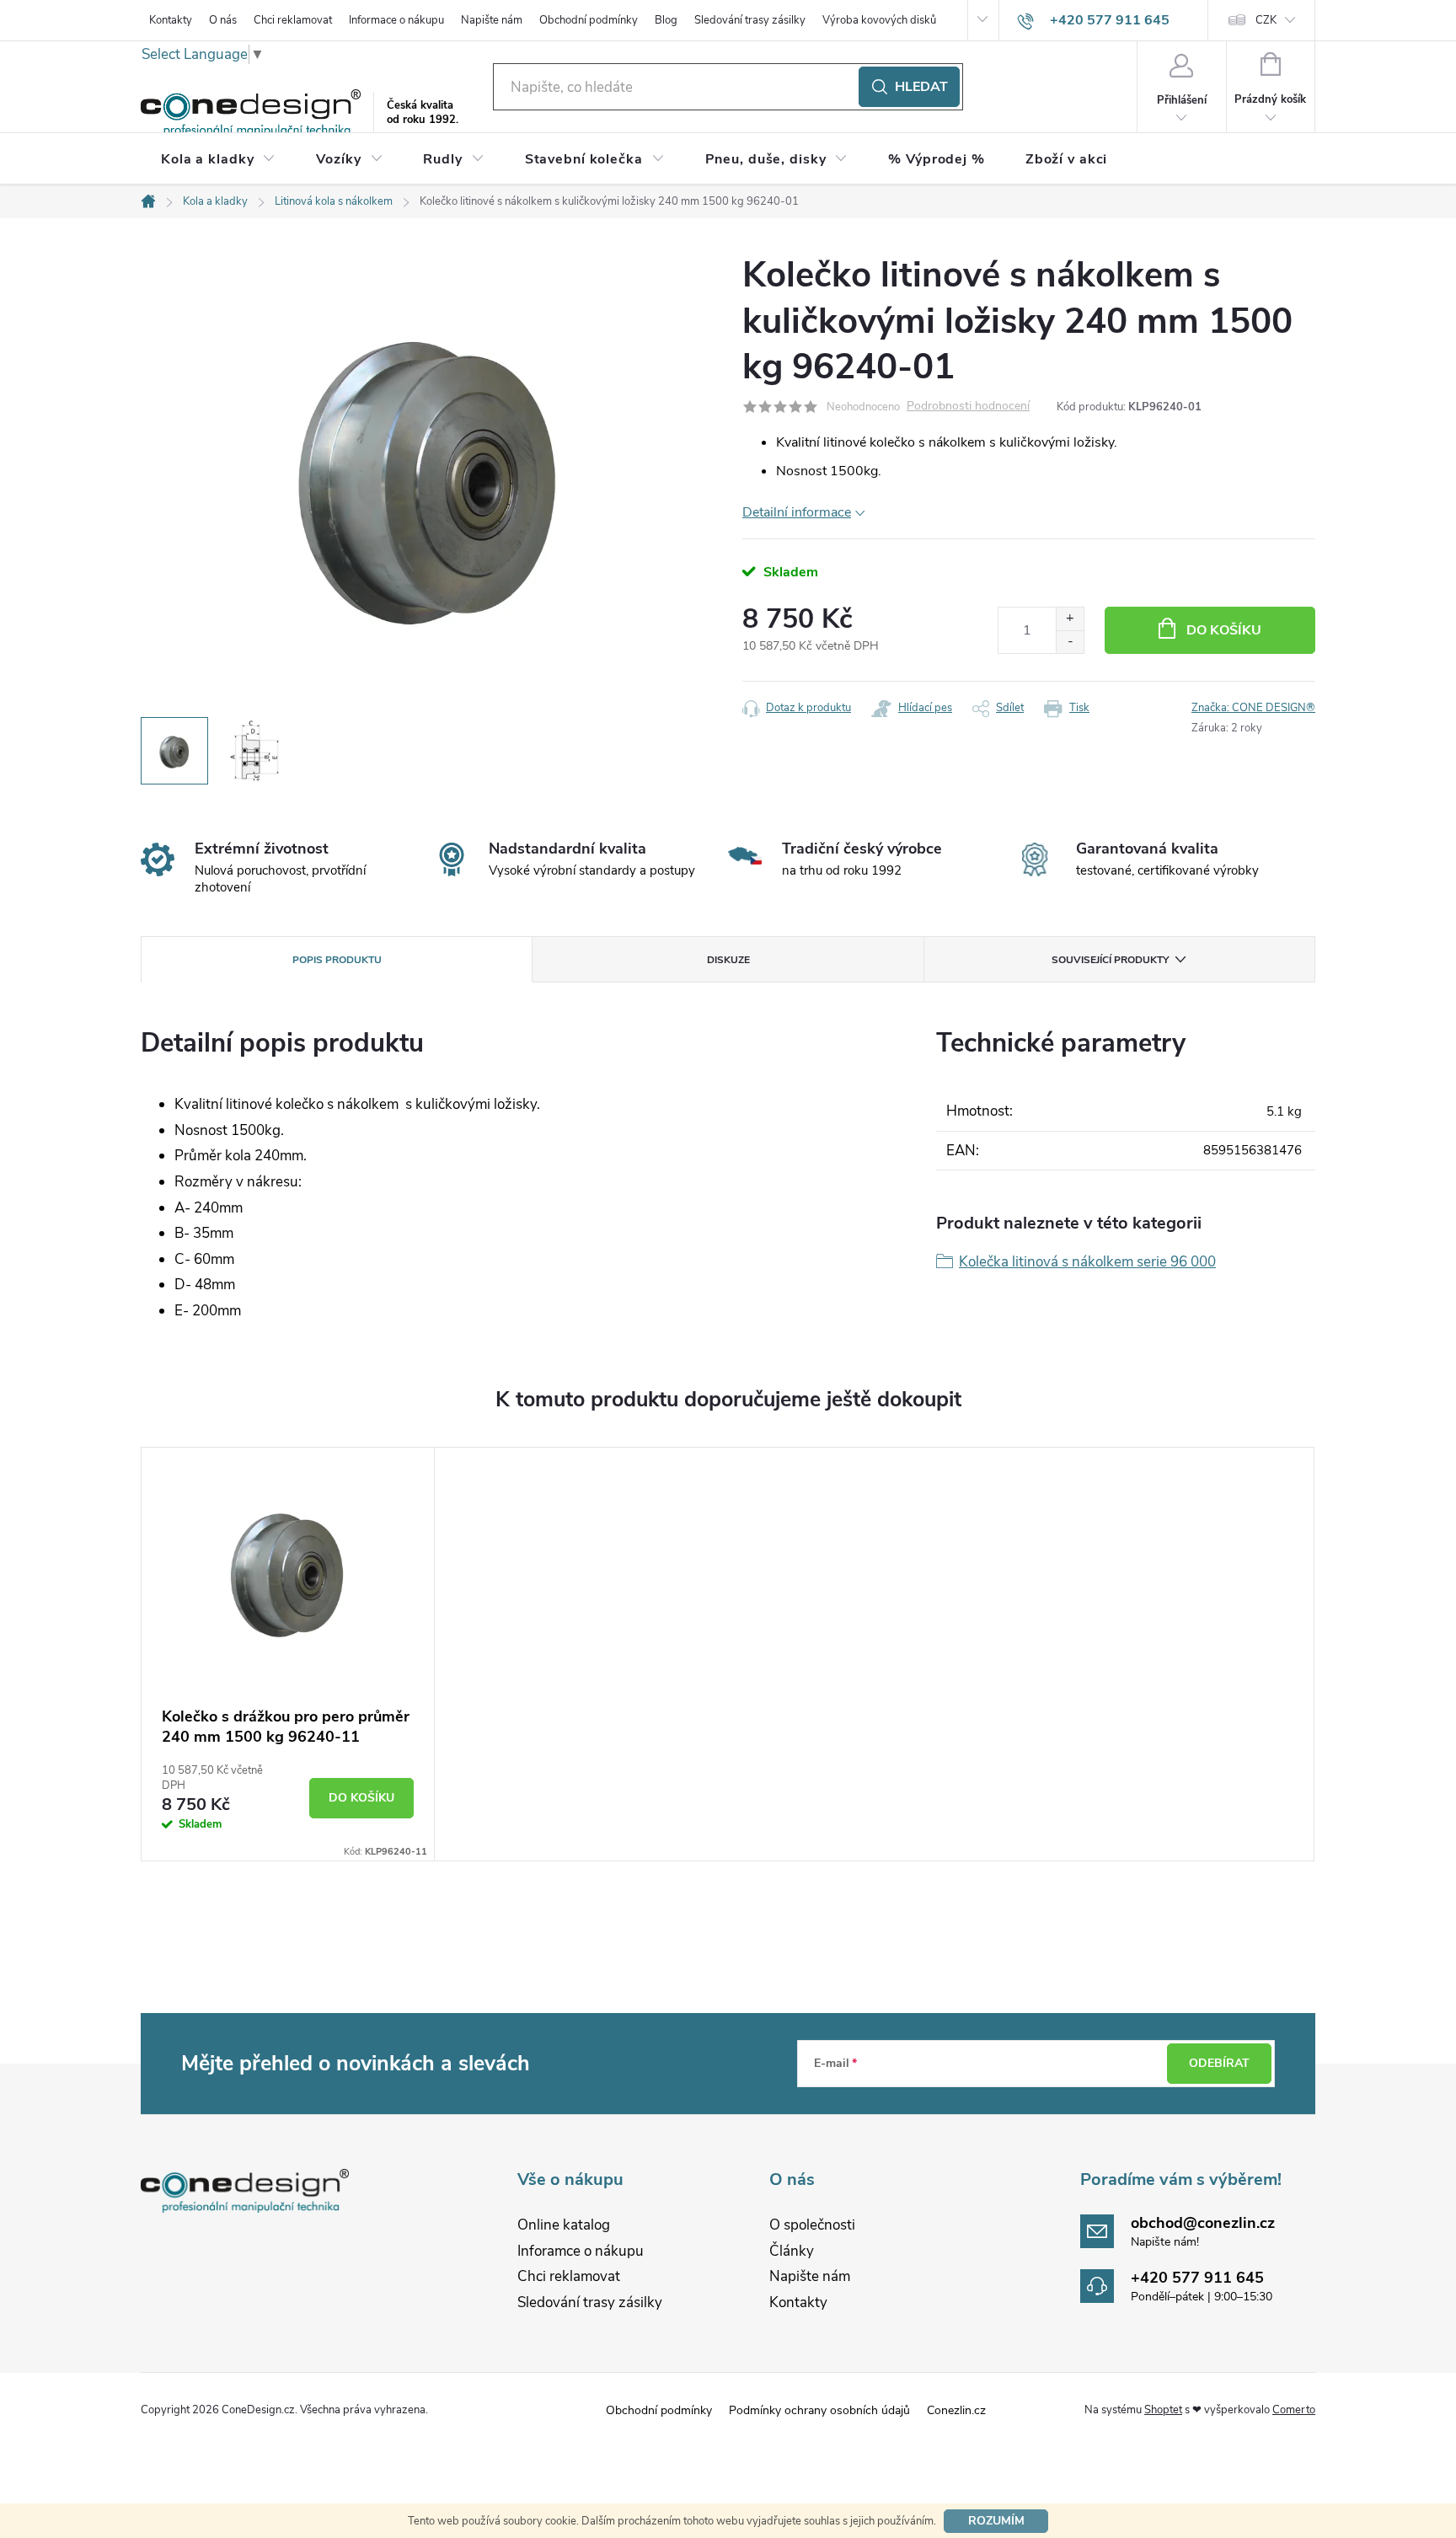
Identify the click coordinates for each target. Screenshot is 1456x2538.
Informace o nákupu (396, 20)
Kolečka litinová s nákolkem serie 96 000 (1087, 1262)
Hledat (921, 87)
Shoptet (1163, 2410)
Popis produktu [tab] (337, 960)
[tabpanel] (288, 1654)
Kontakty (171, 20)
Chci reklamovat (293, 20)
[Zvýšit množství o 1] (1070, 619)
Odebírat (1219, 2063)
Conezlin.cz (956, 2410)
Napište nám (492, 20)
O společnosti (812, 2225)
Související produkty (1110, 960)
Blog (666, 20)
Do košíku (1224, 630)
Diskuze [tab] (728, 960)
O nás (223, 20)
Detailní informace (797, 512)
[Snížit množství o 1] (1070, 642)
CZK (1266, 20)
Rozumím (996, 2521)
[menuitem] (218, 159)
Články (792, 2251)
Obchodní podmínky (589, 20)
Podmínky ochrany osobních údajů (819, 2410)
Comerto (1294, 2410)
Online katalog (564, 2225)
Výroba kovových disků (879, 20)
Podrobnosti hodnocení (968, 407)
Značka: (1253, 708)
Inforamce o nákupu (581, 2251)
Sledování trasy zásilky (750, 20)
